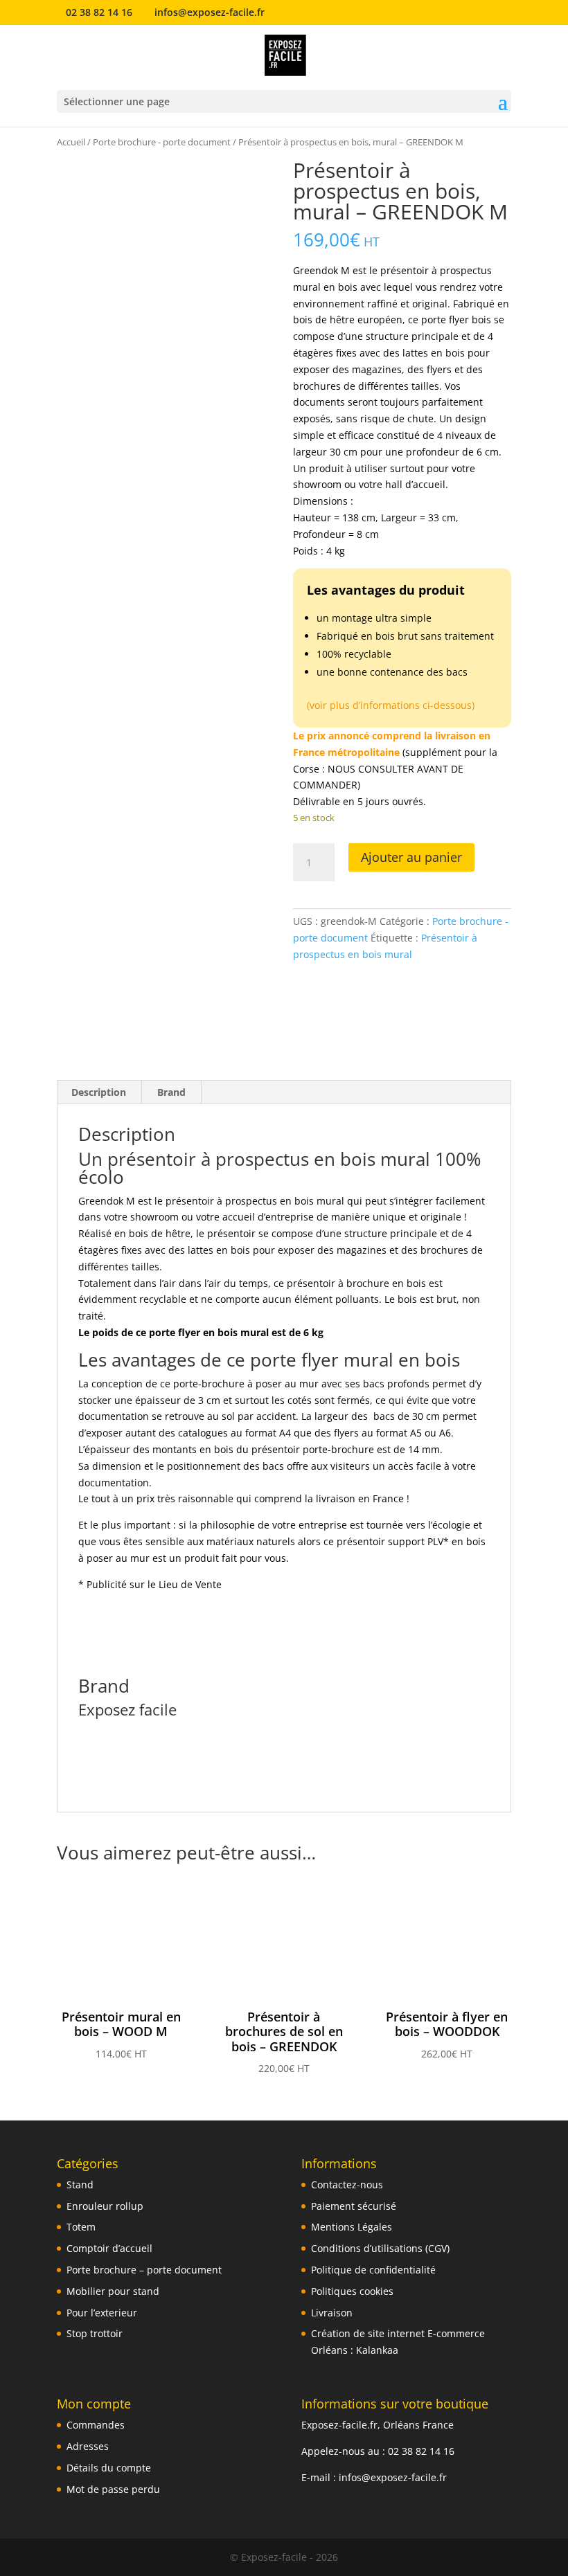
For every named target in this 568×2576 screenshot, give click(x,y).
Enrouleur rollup (105, 2206)
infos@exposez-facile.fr (393, 2477)
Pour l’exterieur (102, 2313)
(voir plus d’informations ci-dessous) (391, 705)
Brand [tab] (171, 1092)
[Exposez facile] (324, 1006)
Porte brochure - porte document (162, 142)
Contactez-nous (347, 2185)
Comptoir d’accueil (109, 2248)
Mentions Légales (352, 2227)
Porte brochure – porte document (144, 2270)
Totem (81, 2227)
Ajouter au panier (411, 857)
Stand (80, 2185)
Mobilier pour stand (113, 2291)
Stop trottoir (95, 2333)
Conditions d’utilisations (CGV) (380, 2248)
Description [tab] (99, 1092)
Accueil (71, 142)
